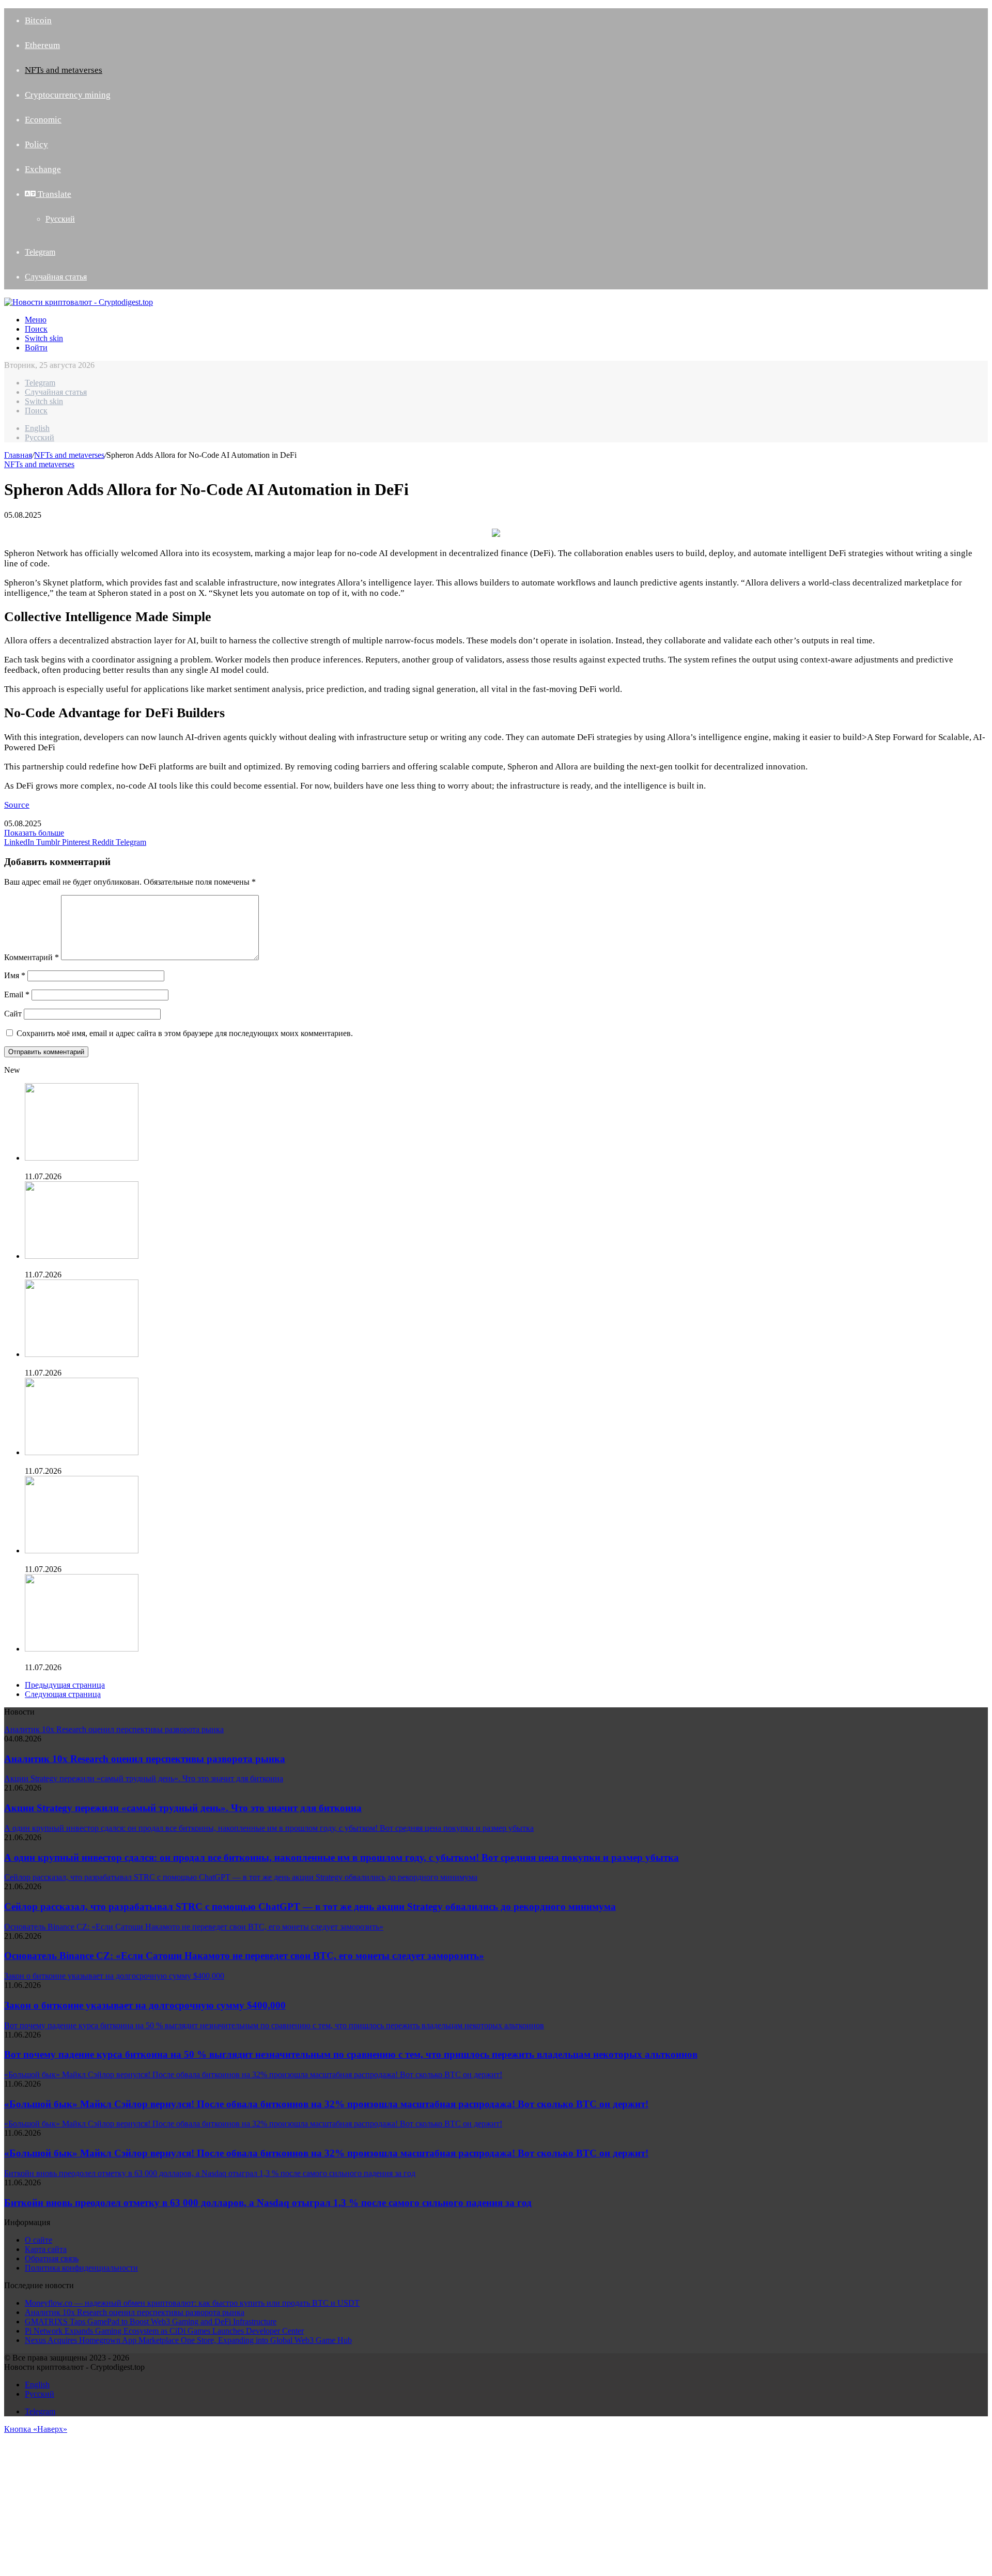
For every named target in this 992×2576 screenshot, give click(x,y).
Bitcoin (38, 20)
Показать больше (34, 833)
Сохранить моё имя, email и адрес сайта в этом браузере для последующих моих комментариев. (185, 1033)
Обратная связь (52, 2258)
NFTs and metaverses (64, 70)
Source (17, 805)
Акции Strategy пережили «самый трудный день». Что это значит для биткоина (183, 1808)
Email (17, 994)
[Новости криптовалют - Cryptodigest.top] (79, 302)
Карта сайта (46, 2249)
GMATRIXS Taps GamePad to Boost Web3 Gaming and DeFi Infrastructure (151, 1167)
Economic (43, 120)
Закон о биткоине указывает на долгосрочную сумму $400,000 (145, 2005)
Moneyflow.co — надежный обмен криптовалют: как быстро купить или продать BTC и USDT (192, 2303)
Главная (18, 455)
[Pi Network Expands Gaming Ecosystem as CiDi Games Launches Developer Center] (82, 1256)
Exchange (43, 169)
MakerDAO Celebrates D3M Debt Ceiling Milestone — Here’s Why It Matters (154, 1560)
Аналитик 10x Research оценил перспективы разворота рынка (145, 1759)
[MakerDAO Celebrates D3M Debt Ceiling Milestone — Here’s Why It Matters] (82, 1551)
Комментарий (32, 957)
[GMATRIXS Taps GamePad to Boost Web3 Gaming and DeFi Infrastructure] (82, 1158)
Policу (36, 144)
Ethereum (42, 45)
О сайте (38, 2240)
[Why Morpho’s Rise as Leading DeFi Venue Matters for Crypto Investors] (82, 1649)
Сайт (13, 1014)
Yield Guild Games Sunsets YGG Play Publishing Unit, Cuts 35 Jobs (138, 1462)
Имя (15, 975)
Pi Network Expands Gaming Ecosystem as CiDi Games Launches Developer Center (164, 1265)
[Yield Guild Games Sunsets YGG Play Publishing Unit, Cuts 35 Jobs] (82, 1452)
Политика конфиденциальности (81, 2268)
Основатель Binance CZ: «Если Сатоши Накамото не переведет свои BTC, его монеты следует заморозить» (244, 1956)
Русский (60, 219)
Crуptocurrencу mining (68, 95)
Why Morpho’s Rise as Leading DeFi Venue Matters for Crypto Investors (144, 1658)
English (37, 428)
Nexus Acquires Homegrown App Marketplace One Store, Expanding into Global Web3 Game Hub (188, 1363)
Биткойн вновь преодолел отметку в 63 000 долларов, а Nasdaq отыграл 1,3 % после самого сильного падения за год (268, 2203)
